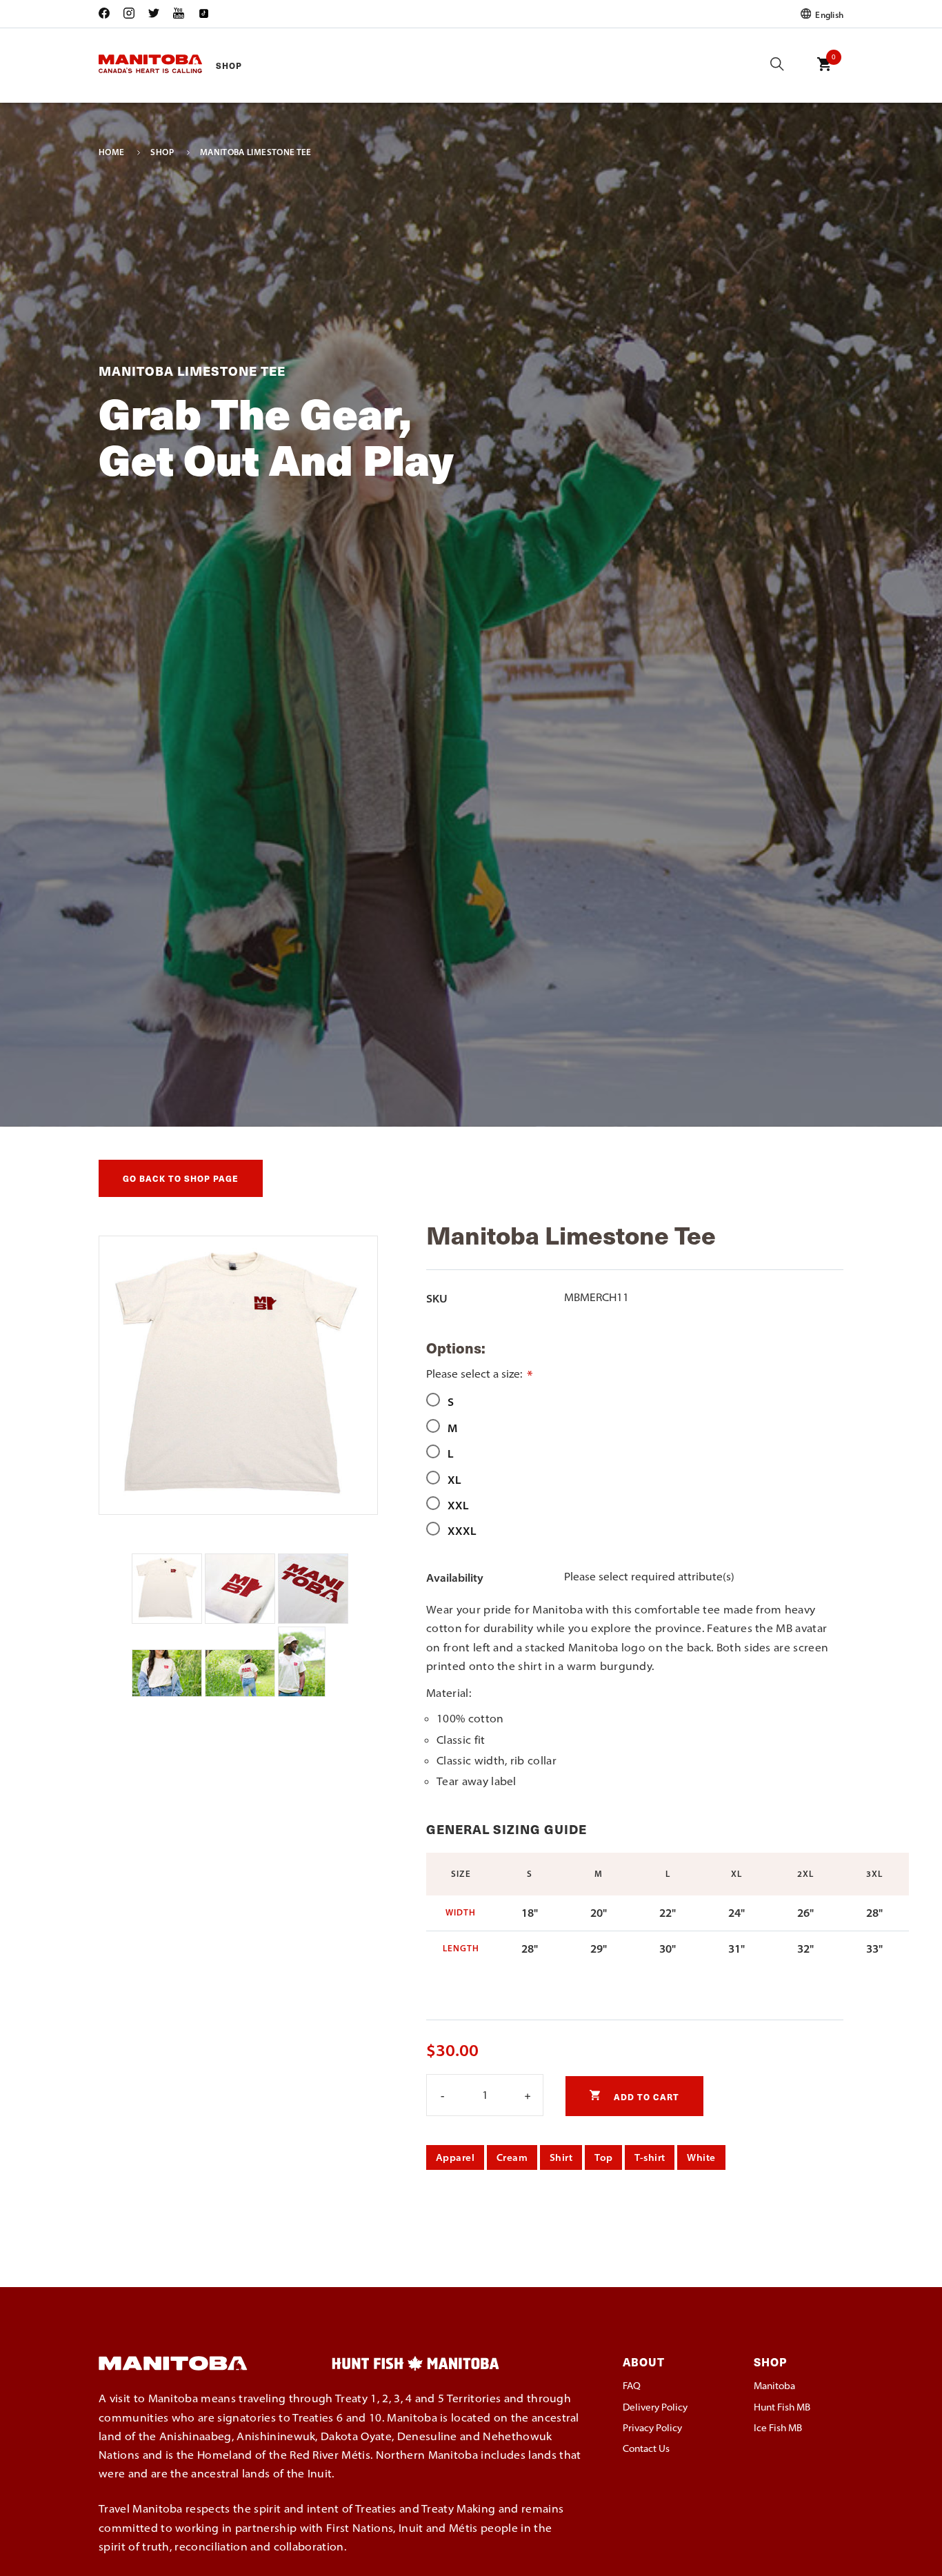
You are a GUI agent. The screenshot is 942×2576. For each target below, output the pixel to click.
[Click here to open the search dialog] (777, 65)
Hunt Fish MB (782, 2407)
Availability (455, 1578)
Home (111, 152)
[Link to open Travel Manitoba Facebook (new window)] (108, 14)
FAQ (632, 2386)
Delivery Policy (655, 2407)
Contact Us (646, 2448)
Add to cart (645, 2096)
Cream (512, 2157)
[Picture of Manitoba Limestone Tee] (168, 1620)
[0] (824, 74)
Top (603, 2157)
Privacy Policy (652, 2428)
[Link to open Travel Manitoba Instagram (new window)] (129, 14)
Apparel (455, 2157)
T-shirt (650, 2157)
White (701, 2157)
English (828, 14)
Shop (229, 65)
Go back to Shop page (181, 1178)
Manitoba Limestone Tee (256, 152)
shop (162, 152)
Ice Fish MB (778, 2428)
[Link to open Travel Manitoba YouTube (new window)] (179, 14)
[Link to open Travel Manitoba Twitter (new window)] (154, 14)
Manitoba (774, 2386)
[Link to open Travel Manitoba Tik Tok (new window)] (203, 14)
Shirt (561, 2157)
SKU (437, 1298)
